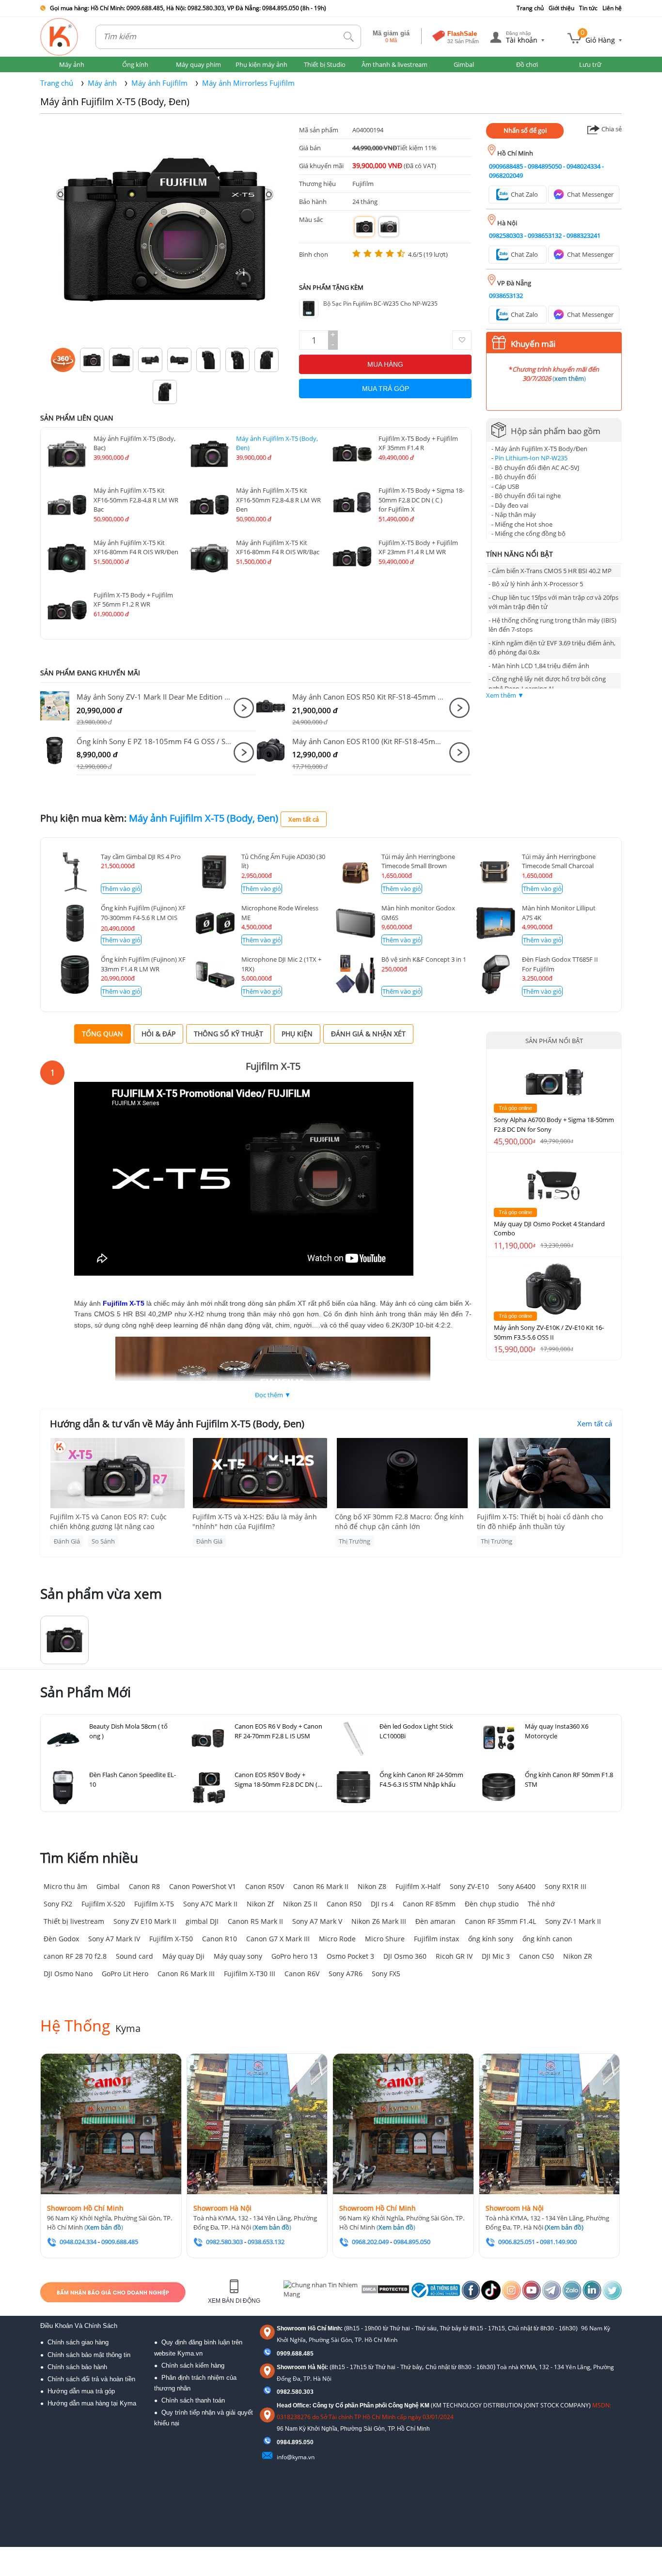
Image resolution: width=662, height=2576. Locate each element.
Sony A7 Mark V (317, 1921)
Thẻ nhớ (541, 1904)
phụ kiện (297, 1034)
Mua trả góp (386, 389)
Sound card (134, 1956)
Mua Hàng (385, 364)
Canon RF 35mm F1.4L (500, 1921)
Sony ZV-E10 (469, 1886)
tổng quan (102, 1034)
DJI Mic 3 (496, 1956)
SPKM (58, 706)
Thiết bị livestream (74, 1921)
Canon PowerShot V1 (203, 1886)
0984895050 (545, 166)
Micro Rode (337, 1939)
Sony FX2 (58, 1904)
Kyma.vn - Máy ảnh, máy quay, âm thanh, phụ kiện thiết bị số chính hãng (60, 37)
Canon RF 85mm (429, 1904)
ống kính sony (491, 1939)
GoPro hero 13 (294, 1956)
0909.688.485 (295, 2354)
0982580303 (506, 235)
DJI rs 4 (382, 1904)
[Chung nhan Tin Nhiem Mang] (321, 2292)
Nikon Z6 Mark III (379, 1921)
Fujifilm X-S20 (103, 1904)
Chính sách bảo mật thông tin (89, 2355)
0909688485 (506, 166)
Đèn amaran (435, 1921)
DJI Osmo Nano (68, 1974)
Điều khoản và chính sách (79, 2326)
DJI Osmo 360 (405, 1956)
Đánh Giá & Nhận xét (368, 1034)
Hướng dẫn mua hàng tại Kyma (92, 2403)
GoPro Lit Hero (125, 1974)
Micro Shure (385, 1939)
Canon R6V (302, 1974)
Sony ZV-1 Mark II (573, 1921)
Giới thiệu (561, 8)
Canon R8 (144, 1886)
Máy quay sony (238, 1956)
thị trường (355, 1541)
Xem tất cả (304, 819)
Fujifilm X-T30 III (250, 1974)
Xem (244, 708)
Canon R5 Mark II (255, 1921)
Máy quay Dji (183, 1956)
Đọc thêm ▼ (273, 1395)
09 (280, 2442)
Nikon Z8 (372, 1886)
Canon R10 (220, 1939)
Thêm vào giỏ (121, 889)
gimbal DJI (202, 1921)
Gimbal (108, 1886)
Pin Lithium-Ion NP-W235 (531, 458)
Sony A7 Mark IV (114, 1939)
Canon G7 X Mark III (278, 1939)
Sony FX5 (386, 1974)
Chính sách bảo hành (77, 2367)
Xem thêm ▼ (505, 695)
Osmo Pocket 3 (350, 1956)
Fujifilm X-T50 (171, 1939)
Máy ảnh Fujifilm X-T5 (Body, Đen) (115, 101)
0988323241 (583, 235)
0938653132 (545, 235)
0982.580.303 (295, 2392)
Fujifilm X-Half (418, 1886)
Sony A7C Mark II (210, 1904)
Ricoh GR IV (454, 1956)
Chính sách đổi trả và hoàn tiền (91, 2379)
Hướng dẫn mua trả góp (81, 2391)
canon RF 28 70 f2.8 (75, 1956)
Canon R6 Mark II (321, 1886)
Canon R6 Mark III (186, 1974)
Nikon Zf (260, 1904)
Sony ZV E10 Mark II (145, 1921)
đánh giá (67, 1541)
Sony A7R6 (346, 1974)
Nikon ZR (578, 1956)
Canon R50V (265, 1886)
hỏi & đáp (158, 1034)
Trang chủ (530, 8)
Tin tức (588, 8)
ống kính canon (547, 1939)
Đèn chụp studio (492, 1904)
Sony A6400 (517, 1886)
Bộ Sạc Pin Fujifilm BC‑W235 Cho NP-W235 (380, 304)
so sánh (103, 1541)
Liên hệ (612, 8)
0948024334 (583, 166)
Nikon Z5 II (300, 1904)
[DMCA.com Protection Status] (385, 2292)
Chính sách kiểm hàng (193, 2365)
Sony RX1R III (566, 1886)
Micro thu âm (65, 1886)
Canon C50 (536, 1956)
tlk (349, 37)
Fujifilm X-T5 (154, 1904)
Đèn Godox (61, 1939)
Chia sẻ (611, 129)
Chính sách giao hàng (78, 2342)
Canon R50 (344, 1904)
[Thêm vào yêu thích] (462, 340)
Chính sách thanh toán (193, 2400)
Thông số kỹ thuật (229, 1034)
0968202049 (506, 175)
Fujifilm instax (436, 1939)
